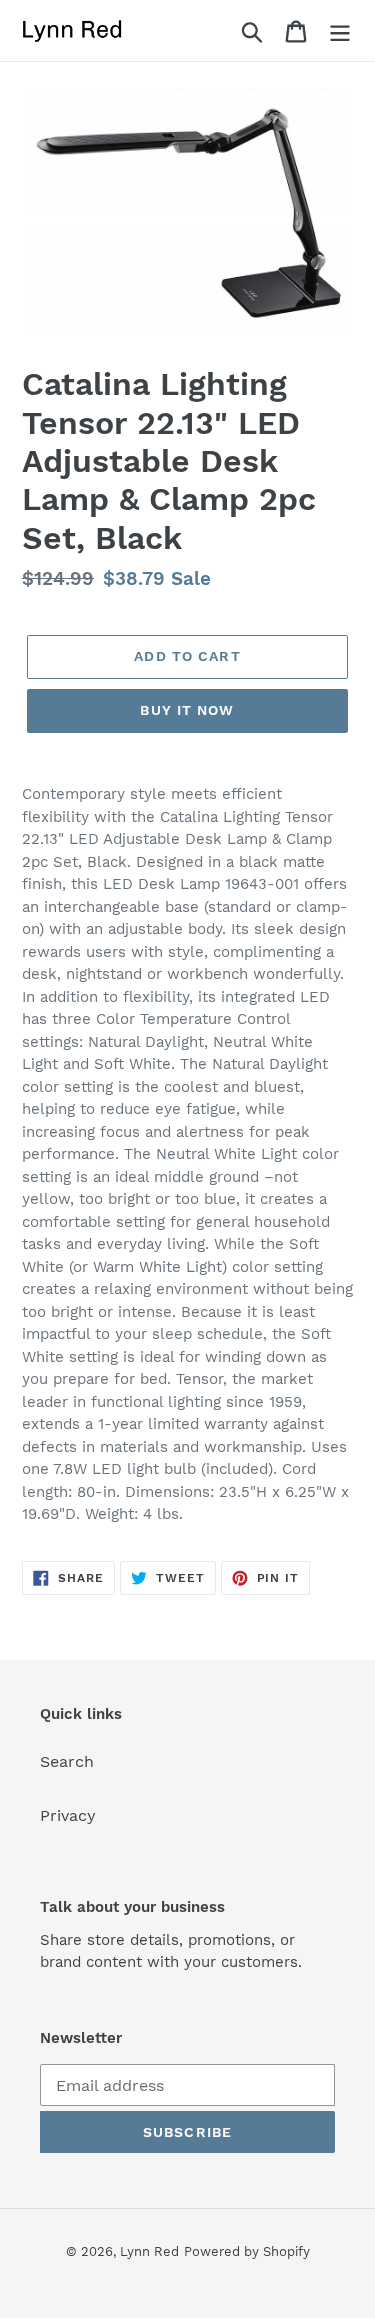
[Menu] (340, 30)
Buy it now (187, 710)
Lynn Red (149, 2251)
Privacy (68, 1815)
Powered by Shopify (247, 2251)
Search (67, 1761)
